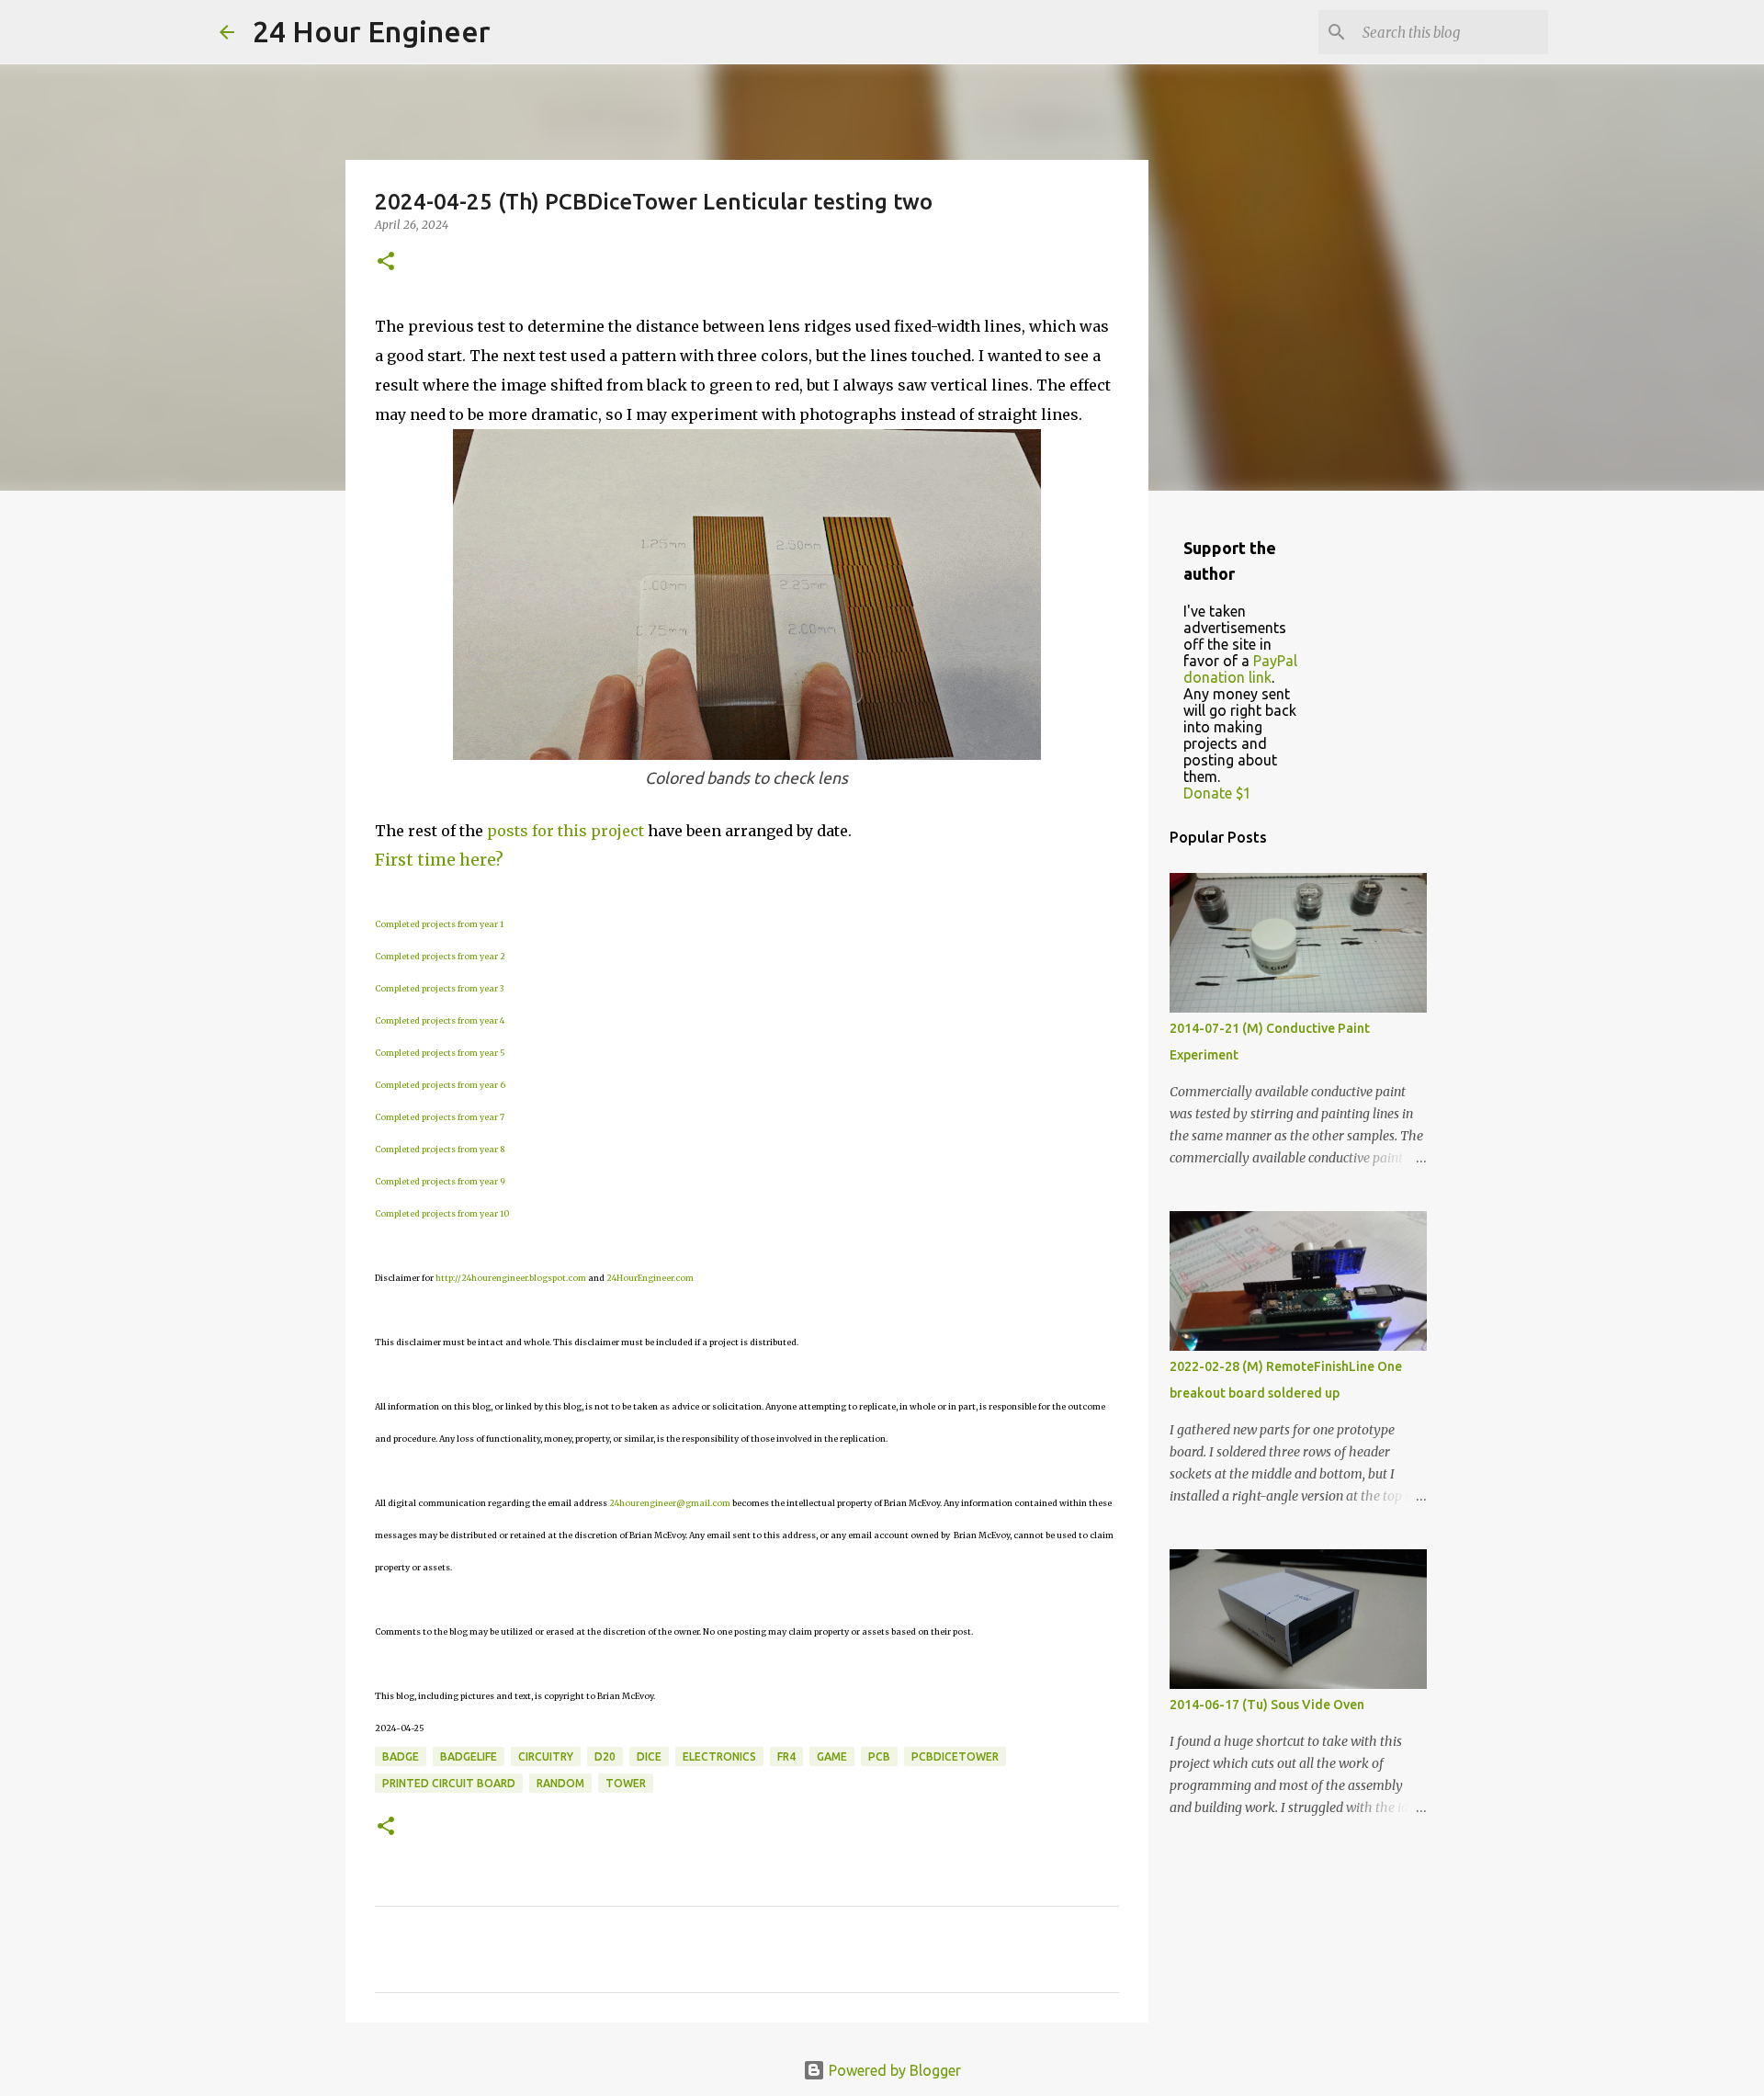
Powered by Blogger (893, 2070)
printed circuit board (449, 1783)
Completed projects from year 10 (442, 1213)
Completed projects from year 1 (439, 924)
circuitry (546, 1756)
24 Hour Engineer (372, 31)
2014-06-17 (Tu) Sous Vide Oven (1267, 1705)
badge (401, 1756)
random (560, 1783)
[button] (386, 262)
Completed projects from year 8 (440, 1149)
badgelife (469, 1756)
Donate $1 (1217, 793)
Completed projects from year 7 (440, 1117)
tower (626, 1783)
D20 (605, 1756)
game (832, 1756)
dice (649, 1756)
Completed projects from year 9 (440, 1181)
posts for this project (565, 831)
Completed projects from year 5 (440, 1053)
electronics (719, 1756)
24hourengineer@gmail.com (670, 1503)
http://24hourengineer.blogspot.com (511, 1278)
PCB (879, 1756)
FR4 (786, 1756)
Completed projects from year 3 (439, 988)
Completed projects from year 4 (440, 1020)
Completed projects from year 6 (440, 1085)
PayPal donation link (1240, 669)
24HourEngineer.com (650, 1278)
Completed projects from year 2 (440, 956)
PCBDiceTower (955, 1756)
